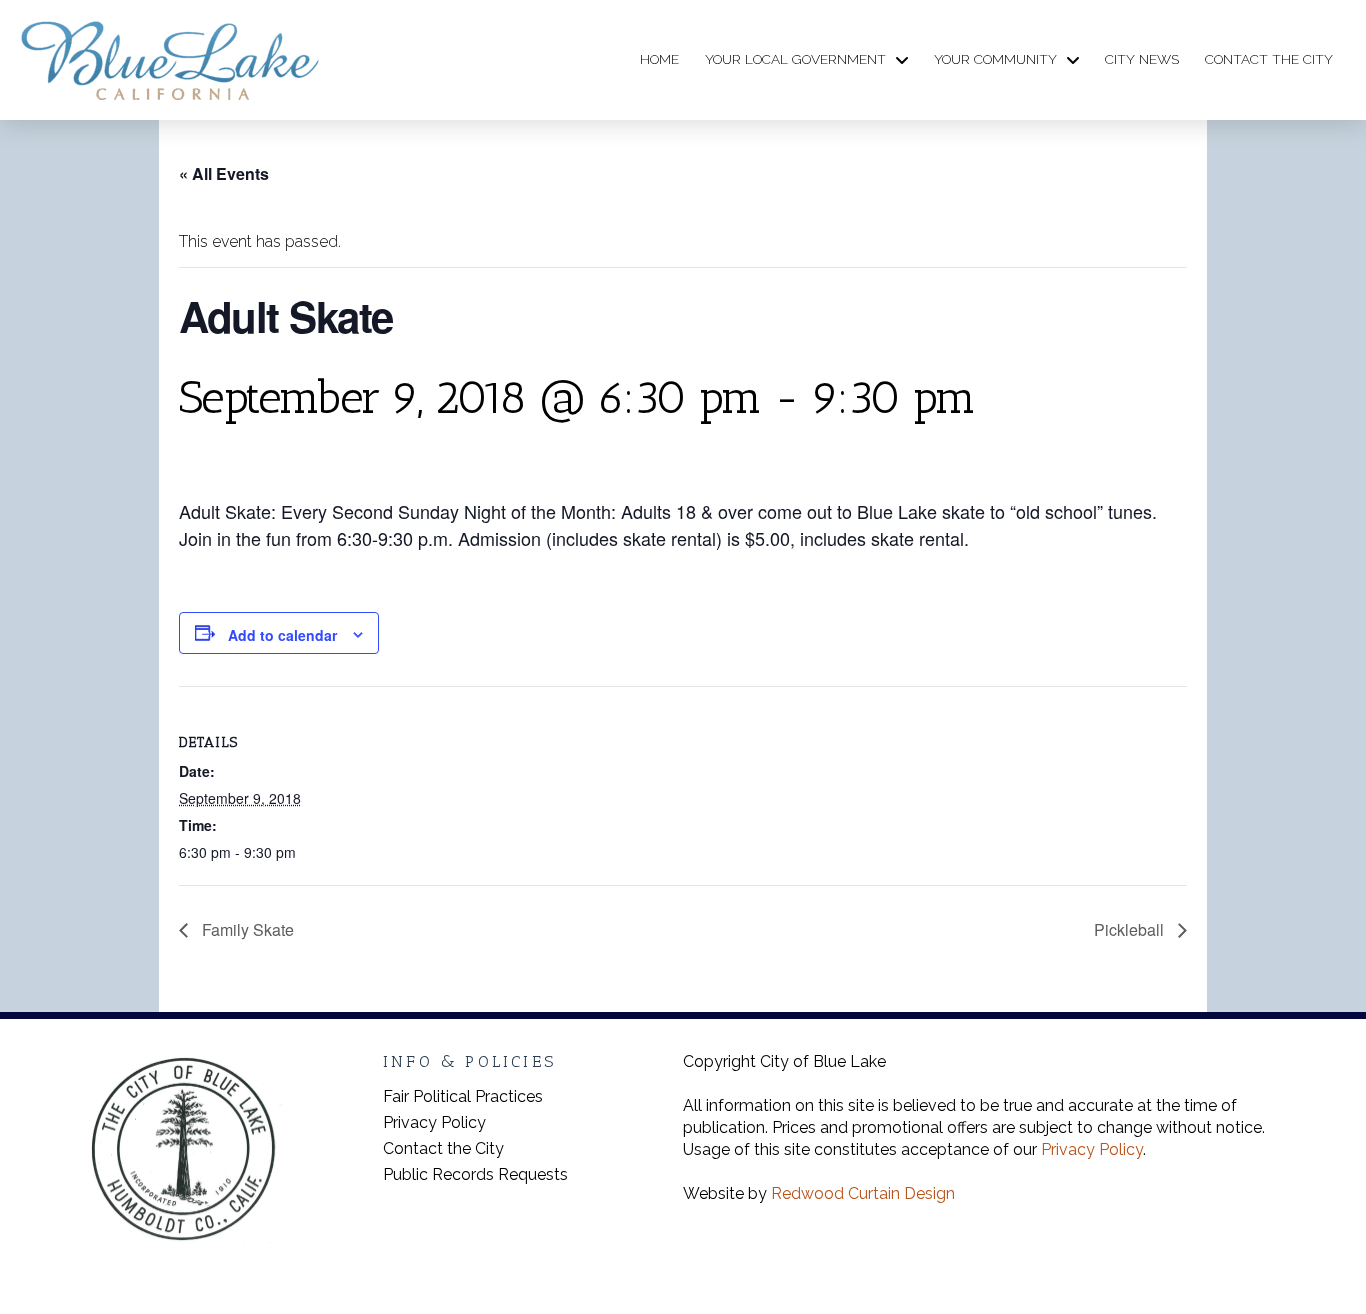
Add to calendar (282, 635)
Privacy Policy (1092, 1149)
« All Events (224, 173)
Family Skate (246, 929)
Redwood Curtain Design (863, 1193)
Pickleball (1131, 929)
